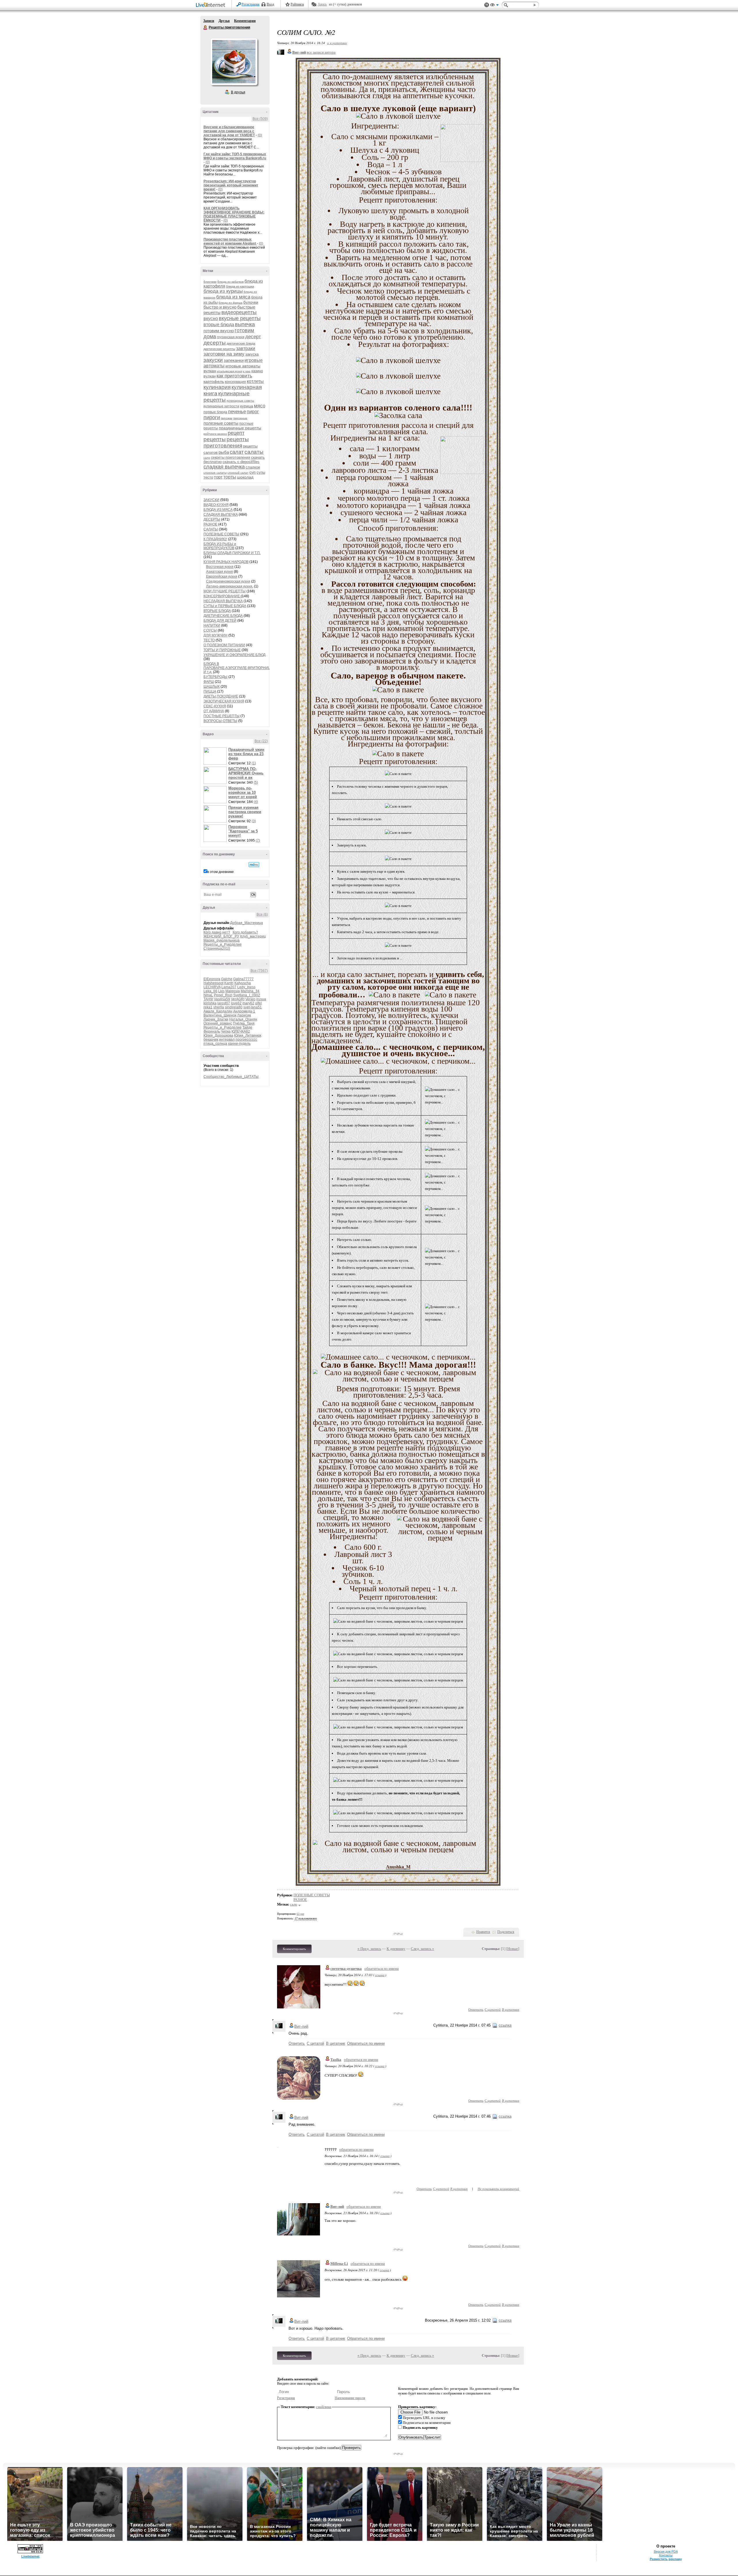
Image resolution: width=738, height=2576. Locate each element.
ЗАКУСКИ (211, 500)
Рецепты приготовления (206, 28)
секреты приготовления (231, 458)
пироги (212, 417)
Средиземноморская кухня (228, 581)
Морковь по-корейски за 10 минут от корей (243, 792)
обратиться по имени (382, 1969)
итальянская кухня (230, 371)
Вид (494, 6)
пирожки (227, 418)
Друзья (224, 21)
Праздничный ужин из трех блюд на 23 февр (246, 754)
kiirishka (210, 1003)
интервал (227, 1040)
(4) (256, 802)
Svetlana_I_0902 (247, 995)
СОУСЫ (210, 630)
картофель (214, 381)
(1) (254, 763)
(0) (260, 135)
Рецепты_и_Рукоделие (223, 944)
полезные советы (221, 423)
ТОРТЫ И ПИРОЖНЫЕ (222, 650)
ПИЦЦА (210, 691)
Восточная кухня (220, 567)
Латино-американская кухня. (230, 586)
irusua (261, 999)
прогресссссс (246, 1040)
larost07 (224, 1003)
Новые (513, 1949)
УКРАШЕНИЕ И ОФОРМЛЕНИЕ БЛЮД (235, 655)
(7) (258, 840)
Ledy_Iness (246, 987)
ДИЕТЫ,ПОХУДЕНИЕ (221, 696)
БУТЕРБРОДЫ (215, 677)
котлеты (255, 381)
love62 (236, 1003)
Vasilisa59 (222, 999)
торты (230, 477)
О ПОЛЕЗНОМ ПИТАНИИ (224, 645)
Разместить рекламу (666, 2559)
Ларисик (244, 1015)
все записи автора (321, 52)
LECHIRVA (212, 987)
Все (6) (262, 914)
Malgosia (233, 991)
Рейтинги (297, 4)
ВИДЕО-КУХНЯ (216, 505)
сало (207, 458)
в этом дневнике (221, 872)
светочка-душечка (346, 1969)
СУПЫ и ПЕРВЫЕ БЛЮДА (225, 606)
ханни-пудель (239, 1044)
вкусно (211, 319)
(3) (254, 821)
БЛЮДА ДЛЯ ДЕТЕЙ (220, 621)
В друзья (238, 92)
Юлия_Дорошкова (218, 1035)
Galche (227, 979)
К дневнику (396, 1949)
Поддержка (487, 5)
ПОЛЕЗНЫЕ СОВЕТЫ (221, 534)
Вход (270, 4)
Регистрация (251, 4)
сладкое (253, 467)
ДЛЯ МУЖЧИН (215, 635)
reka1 (208, 1007)
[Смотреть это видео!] (216, 756)
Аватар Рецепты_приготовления (234, 62)
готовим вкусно (219, 331)
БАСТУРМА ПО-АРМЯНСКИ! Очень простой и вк (246, 773)
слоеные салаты (215, 473)
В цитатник (511, 2009)
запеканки (234, 360)
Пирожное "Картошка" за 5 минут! (243, 831)
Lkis (221, 991)
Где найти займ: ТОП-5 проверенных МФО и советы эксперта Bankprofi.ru (235, 156)
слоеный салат (238, 473)
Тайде (247, 1027)
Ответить (476, 2009)
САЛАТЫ (211, 529)
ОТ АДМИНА (214, 711)
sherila (219, 1007)
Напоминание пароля (350, 2398)
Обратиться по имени (366, 2043)
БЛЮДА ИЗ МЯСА (218, 510)
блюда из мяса (233, 297)
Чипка (226, 1031)
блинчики (210, 282)
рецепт (236, 433)
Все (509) (260, 119)
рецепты (215, 439)
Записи (209, 21)
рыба (224, 452)
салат (237, 452)
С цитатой (493, 2009)
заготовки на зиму (224, 354)
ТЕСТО (209, 640)
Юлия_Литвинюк (248, 1035)
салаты (254, 452)
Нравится (483, 1932)
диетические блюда (241, 343)
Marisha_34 (250, 991)
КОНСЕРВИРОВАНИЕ (222, 596)
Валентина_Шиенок (220, 1015)
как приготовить (234, 376)
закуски (213, 360)
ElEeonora (212, 979)
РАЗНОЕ (210, 524)
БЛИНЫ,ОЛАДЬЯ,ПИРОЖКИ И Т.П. (232, 553)
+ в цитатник (337, 43)
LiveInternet (212, 5)
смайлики (324, 2407)
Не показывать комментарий (498, 2189)
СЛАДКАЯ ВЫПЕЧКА (221, 515)
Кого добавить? (245, 932)
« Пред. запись (369, 1949)
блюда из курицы (223, 291)
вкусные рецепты (240, 318)
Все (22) (261, 741)
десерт (253, 337)
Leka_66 (210, 991)
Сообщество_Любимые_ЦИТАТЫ (231, 1077)
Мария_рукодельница (222, 940)
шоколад (245, 477)
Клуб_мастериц (253, 936)
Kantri (229, 983)
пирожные (240, 418)
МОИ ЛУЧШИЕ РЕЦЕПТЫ (225, 591)
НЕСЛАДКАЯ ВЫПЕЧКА (223, 601)
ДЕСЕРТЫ (212, 519)
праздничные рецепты (240, 428)
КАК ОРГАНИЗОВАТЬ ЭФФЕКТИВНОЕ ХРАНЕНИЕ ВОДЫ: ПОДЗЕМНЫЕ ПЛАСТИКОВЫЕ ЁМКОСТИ (234, 214)
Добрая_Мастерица (246, 923)
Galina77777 (243, 979)
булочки (251, 302)
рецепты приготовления (226, 442)
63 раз (300, 1914)
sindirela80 (234, 1007)
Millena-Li (339, 2264)
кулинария (217, 387)
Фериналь (212, 1031)
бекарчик (211, 1040)
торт (218, 477)
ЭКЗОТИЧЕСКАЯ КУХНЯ (224, 701)
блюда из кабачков (230, 282)
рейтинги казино (215, 434)
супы (261, 472)
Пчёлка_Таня (244, 1023)
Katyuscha (243, 983)
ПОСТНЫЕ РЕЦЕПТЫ (222, 716)
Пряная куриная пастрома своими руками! (245, 812)
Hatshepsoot (213, 983)
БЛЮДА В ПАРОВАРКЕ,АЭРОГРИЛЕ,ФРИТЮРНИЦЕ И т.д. (238, 668)
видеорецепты (239, 312)
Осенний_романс (218, 1023)
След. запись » (422, 1949)
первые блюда (215, 412)
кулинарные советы (240, 401)
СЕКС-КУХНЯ (215, 706)
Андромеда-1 (244, 1011)
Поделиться (506, 1932)
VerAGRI (238, 999)
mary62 (248, 1003)
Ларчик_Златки (216, 1019)
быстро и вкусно (220, 307)
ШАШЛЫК (212, 687)
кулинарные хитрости (221, 406)
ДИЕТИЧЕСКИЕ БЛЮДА (223, 616)
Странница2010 (217, 948)
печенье (237, 412)
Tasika (336, 2060)
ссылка (380, 1975)
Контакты (666, 2555)
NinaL (208, 995)
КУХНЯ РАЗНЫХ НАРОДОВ (226, 562)
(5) (256, 783)
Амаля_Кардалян (218, 1011)
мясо (260, 406)
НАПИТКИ (212, 625)
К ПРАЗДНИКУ (215, 539)
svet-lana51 (253, 1007)
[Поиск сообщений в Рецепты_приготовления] (254, 865)
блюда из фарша (230, 303)
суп (253, 472)
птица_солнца (215, 1044)
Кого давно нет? (217, 932)
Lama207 (229, 987)
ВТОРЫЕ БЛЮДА (217, 611)
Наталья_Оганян (243, 1019)
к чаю (247, 371)
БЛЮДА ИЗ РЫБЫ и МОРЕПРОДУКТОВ (220, 546)
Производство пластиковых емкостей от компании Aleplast (230, 241)
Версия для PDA (666, 2552)
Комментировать (294, 1949)
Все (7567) (259, 971)
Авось (322, 4)
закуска (252, 354)
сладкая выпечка (224, 467)
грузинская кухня (231, 337)
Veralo (250, 999)
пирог (253, 412)
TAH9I (208, 999)
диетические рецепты (219, 349)
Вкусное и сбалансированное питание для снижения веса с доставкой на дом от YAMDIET (229, 131)
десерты (215, 343)
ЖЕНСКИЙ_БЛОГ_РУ (221, 936)
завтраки (246, 348)
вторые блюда (219, 325)
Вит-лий (301, 2026)
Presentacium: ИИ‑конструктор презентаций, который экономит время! (231, 185)
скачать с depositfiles (241, 462)
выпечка (245, 324)
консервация (235, 382)
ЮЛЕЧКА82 (241, 1031)
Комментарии (245, 21)
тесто (208, 477)
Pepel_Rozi (223, 995)
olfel (258, 1003)
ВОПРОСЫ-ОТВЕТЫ (220, 721)
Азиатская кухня (220, 572)
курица (247, 406)
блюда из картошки (240, 286)
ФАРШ (209, 682)
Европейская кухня (222, 577)
